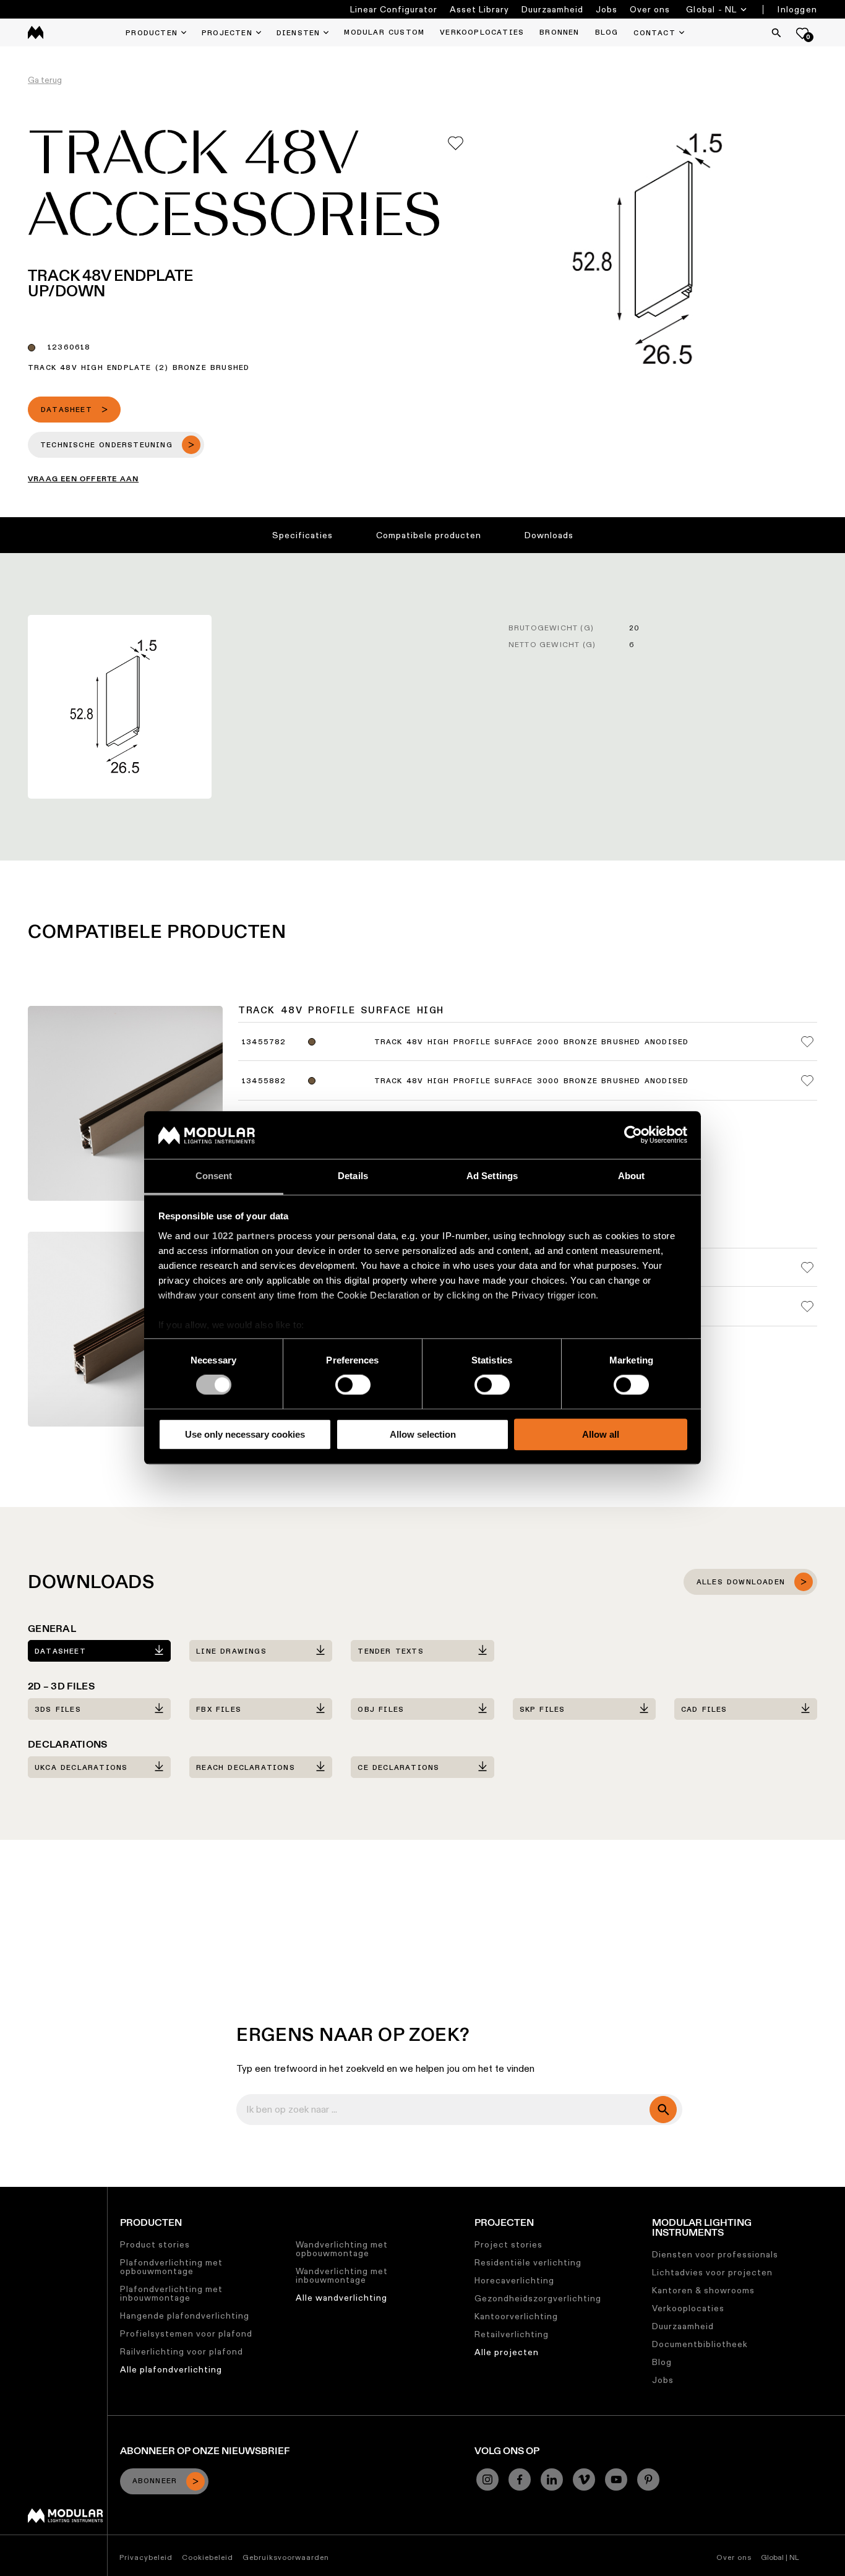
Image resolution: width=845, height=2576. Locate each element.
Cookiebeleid (208, 2557)
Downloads (549, 535)
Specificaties (302, 535)
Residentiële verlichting (528, 2262)
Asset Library (479, 9)
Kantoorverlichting (516, 2316)
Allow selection (423, 1434)
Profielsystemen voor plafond (186, 2333)
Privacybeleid (146, 2557)
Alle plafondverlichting (171, 2369)
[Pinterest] (648, 2479)
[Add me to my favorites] (456, 143)
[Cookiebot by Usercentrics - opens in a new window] (633, 1135)
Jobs (607, 9)
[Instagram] (487, 2479)
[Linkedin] (552, 2479)
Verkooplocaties (688, 2308)
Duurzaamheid (552, 9)
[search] (663, 2110)
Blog (662, 2362)
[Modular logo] (65, 2520)
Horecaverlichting (514, 2280)
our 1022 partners (234, 1236)
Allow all (601, 1434)
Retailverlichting (512, 2334)
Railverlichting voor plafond (182, 2351)
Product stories (155, 2244)
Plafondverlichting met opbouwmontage (171, 2267)
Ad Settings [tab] (492, 1176)
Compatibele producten (429, 535)
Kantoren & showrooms (703, 2290)
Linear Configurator (394, 9)
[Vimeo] (584, 2479)
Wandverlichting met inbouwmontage (342, 2275)
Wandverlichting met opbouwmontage (342, 2249)
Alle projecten (507, 2352)
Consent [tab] (214, 1176)
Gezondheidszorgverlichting (538, 2298)
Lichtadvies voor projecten (712, 2272)
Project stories (508, 2244)
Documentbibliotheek (700, 2344)
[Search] (776, 33)
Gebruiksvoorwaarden (286, 2557)
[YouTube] (616, 2479)
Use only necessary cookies (245, 1434)
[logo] (36, 32)
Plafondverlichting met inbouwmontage (171, 2293)
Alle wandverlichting (341, 2298)
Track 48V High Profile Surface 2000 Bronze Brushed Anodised (532, 1042)
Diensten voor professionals (715, 2254)
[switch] (353, 1385)
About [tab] (632, 1176)
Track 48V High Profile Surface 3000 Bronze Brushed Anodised (532, 1081)
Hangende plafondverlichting (185, 2316)
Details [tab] (353, 1176)
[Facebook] (520, 2479)
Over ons (650, 9)
